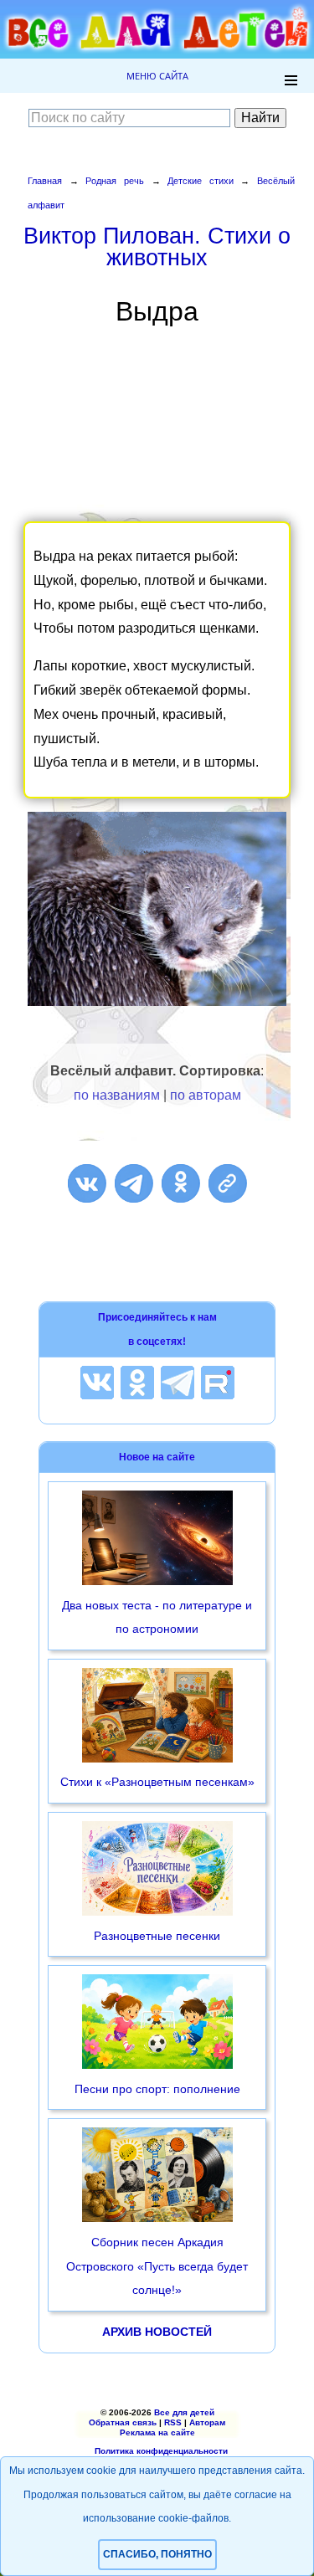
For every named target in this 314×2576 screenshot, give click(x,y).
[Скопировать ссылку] (228, 1183)
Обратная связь (123, 2422)
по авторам (206, 1095)
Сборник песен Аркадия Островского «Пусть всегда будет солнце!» (157, 2266)
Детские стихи (201, 181)
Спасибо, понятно (157, 2554)
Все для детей (184, 2412)
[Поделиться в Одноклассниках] (181, 1183)
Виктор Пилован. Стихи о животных (157, 246)
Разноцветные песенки (157, 1936)
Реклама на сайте (157, 2432)
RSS (173, 2422)
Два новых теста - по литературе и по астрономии (157, 1617)
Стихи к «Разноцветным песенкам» (157, 1782)
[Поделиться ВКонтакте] (87, 1183)
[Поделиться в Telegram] (134, 1183)
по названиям (117, 1095)
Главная (45, 181)
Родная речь (115, 181)
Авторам (207, 2422)
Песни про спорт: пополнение (157, 2089)
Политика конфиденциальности (161, 2451)
